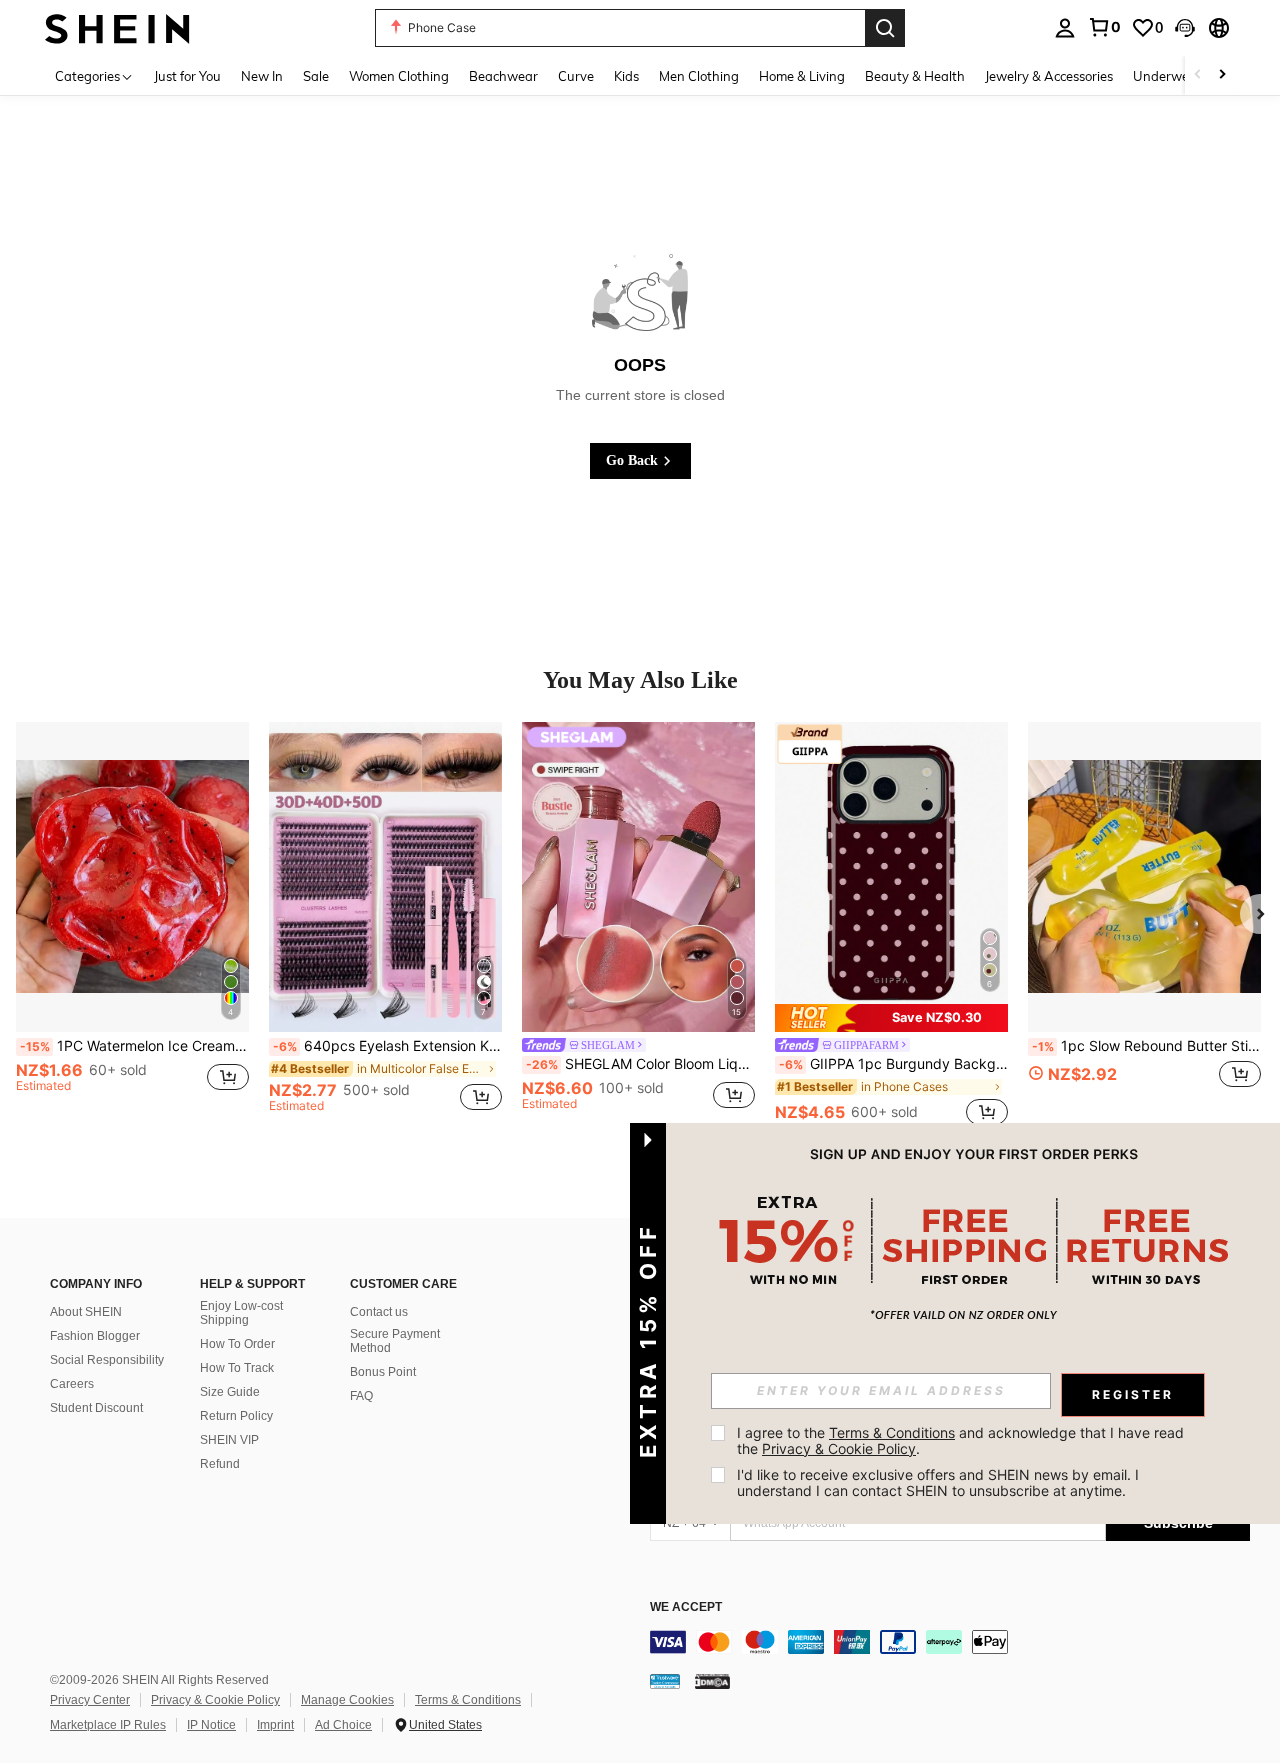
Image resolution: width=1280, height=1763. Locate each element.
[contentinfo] (950, 1642)
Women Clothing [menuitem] (399, 76)
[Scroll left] (1198, 75)
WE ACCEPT (686, 1607)
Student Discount (96, 1408)
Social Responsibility (107, 1360)
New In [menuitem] (262, 76)
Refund (220, 1464)
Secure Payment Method (395, 1341)
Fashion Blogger (95, 1336)
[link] (1104, 27)
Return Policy (236, 1416)
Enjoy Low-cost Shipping (241, 1313)
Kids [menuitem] (626, 76)
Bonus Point (383, 1372)
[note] (891, 1017)
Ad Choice (343, 1725)
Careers (72, 1384)
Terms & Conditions (468, 1700)
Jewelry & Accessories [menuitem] (1049, 76)
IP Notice (211, 1725)
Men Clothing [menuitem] (699, 76)
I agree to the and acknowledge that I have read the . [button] (962, 1440)
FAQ (361, 1396)
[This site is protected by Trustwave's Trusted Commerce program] (665, 1681)
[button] (1185, 28)
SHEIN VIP (229, 1440)
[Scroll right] (1222, 75)
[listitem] (132, 926)
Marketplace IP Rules (108, 1725)
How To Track (237, 1368)
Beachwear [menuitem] (503, 76)
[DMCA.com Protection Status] (712, 1681)
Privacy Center (90, 1700)
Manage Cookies (347, 1700)
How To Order (237, 1344)
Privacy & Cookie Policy (215, 1700)
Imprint (275, 1725)
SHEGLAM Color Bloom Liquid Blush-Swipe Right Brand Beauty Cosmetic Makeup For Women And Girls (640, 1064)
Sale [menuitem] (316, 76)
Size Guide (230, 1392)
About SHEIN (86, 1312)
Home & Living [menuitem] (802, 76)
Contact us (379, 1312)
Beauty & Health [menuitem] (915, 76)
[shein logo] (117, 27)
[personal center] (1065, 28)
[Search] (885, 28)
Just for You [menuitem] (187, 76)
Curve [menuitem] (576, 76)
